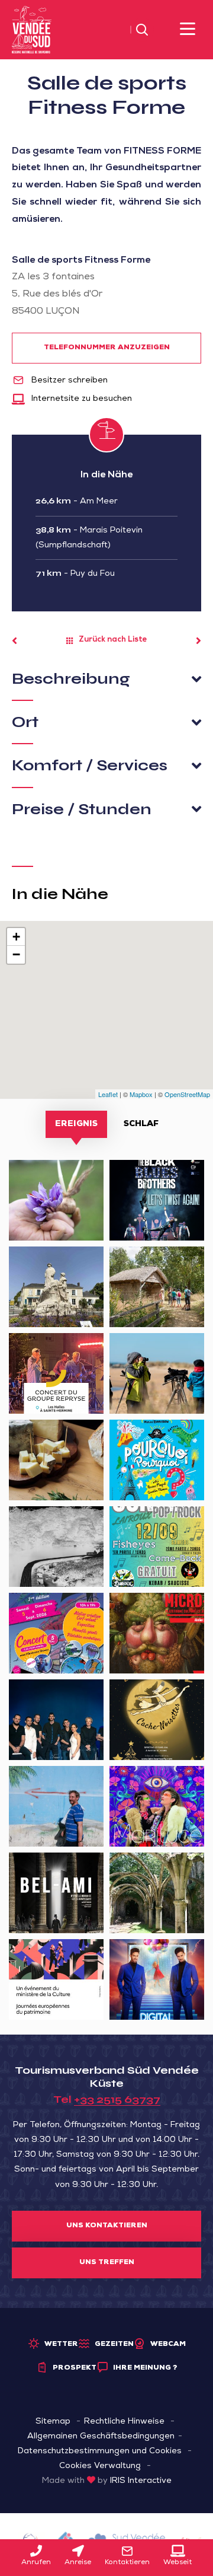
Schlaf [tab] (141, 1124)
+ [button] (16, 937)
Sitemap (53, 2422)
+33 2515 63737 (117, 2099)
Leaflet (108, 1094)
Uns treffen (107, 2263)
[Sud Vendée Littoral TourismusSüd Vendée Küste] (32, 30)
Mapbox (141, 1094)
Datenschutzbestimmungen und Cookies (100, 2451)
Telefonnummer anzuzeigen (107, 348)
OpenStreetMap (187, 1094)
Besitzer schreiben (68, 381)
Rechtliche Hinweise (124, 2422)
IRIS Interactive (141, 2481)
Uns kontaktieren (107, 2226)
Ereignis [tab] (76, 1124)
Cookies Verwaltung (100, 2466)
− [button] (16, 954)
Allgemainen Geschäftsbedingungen (101, 2437)
